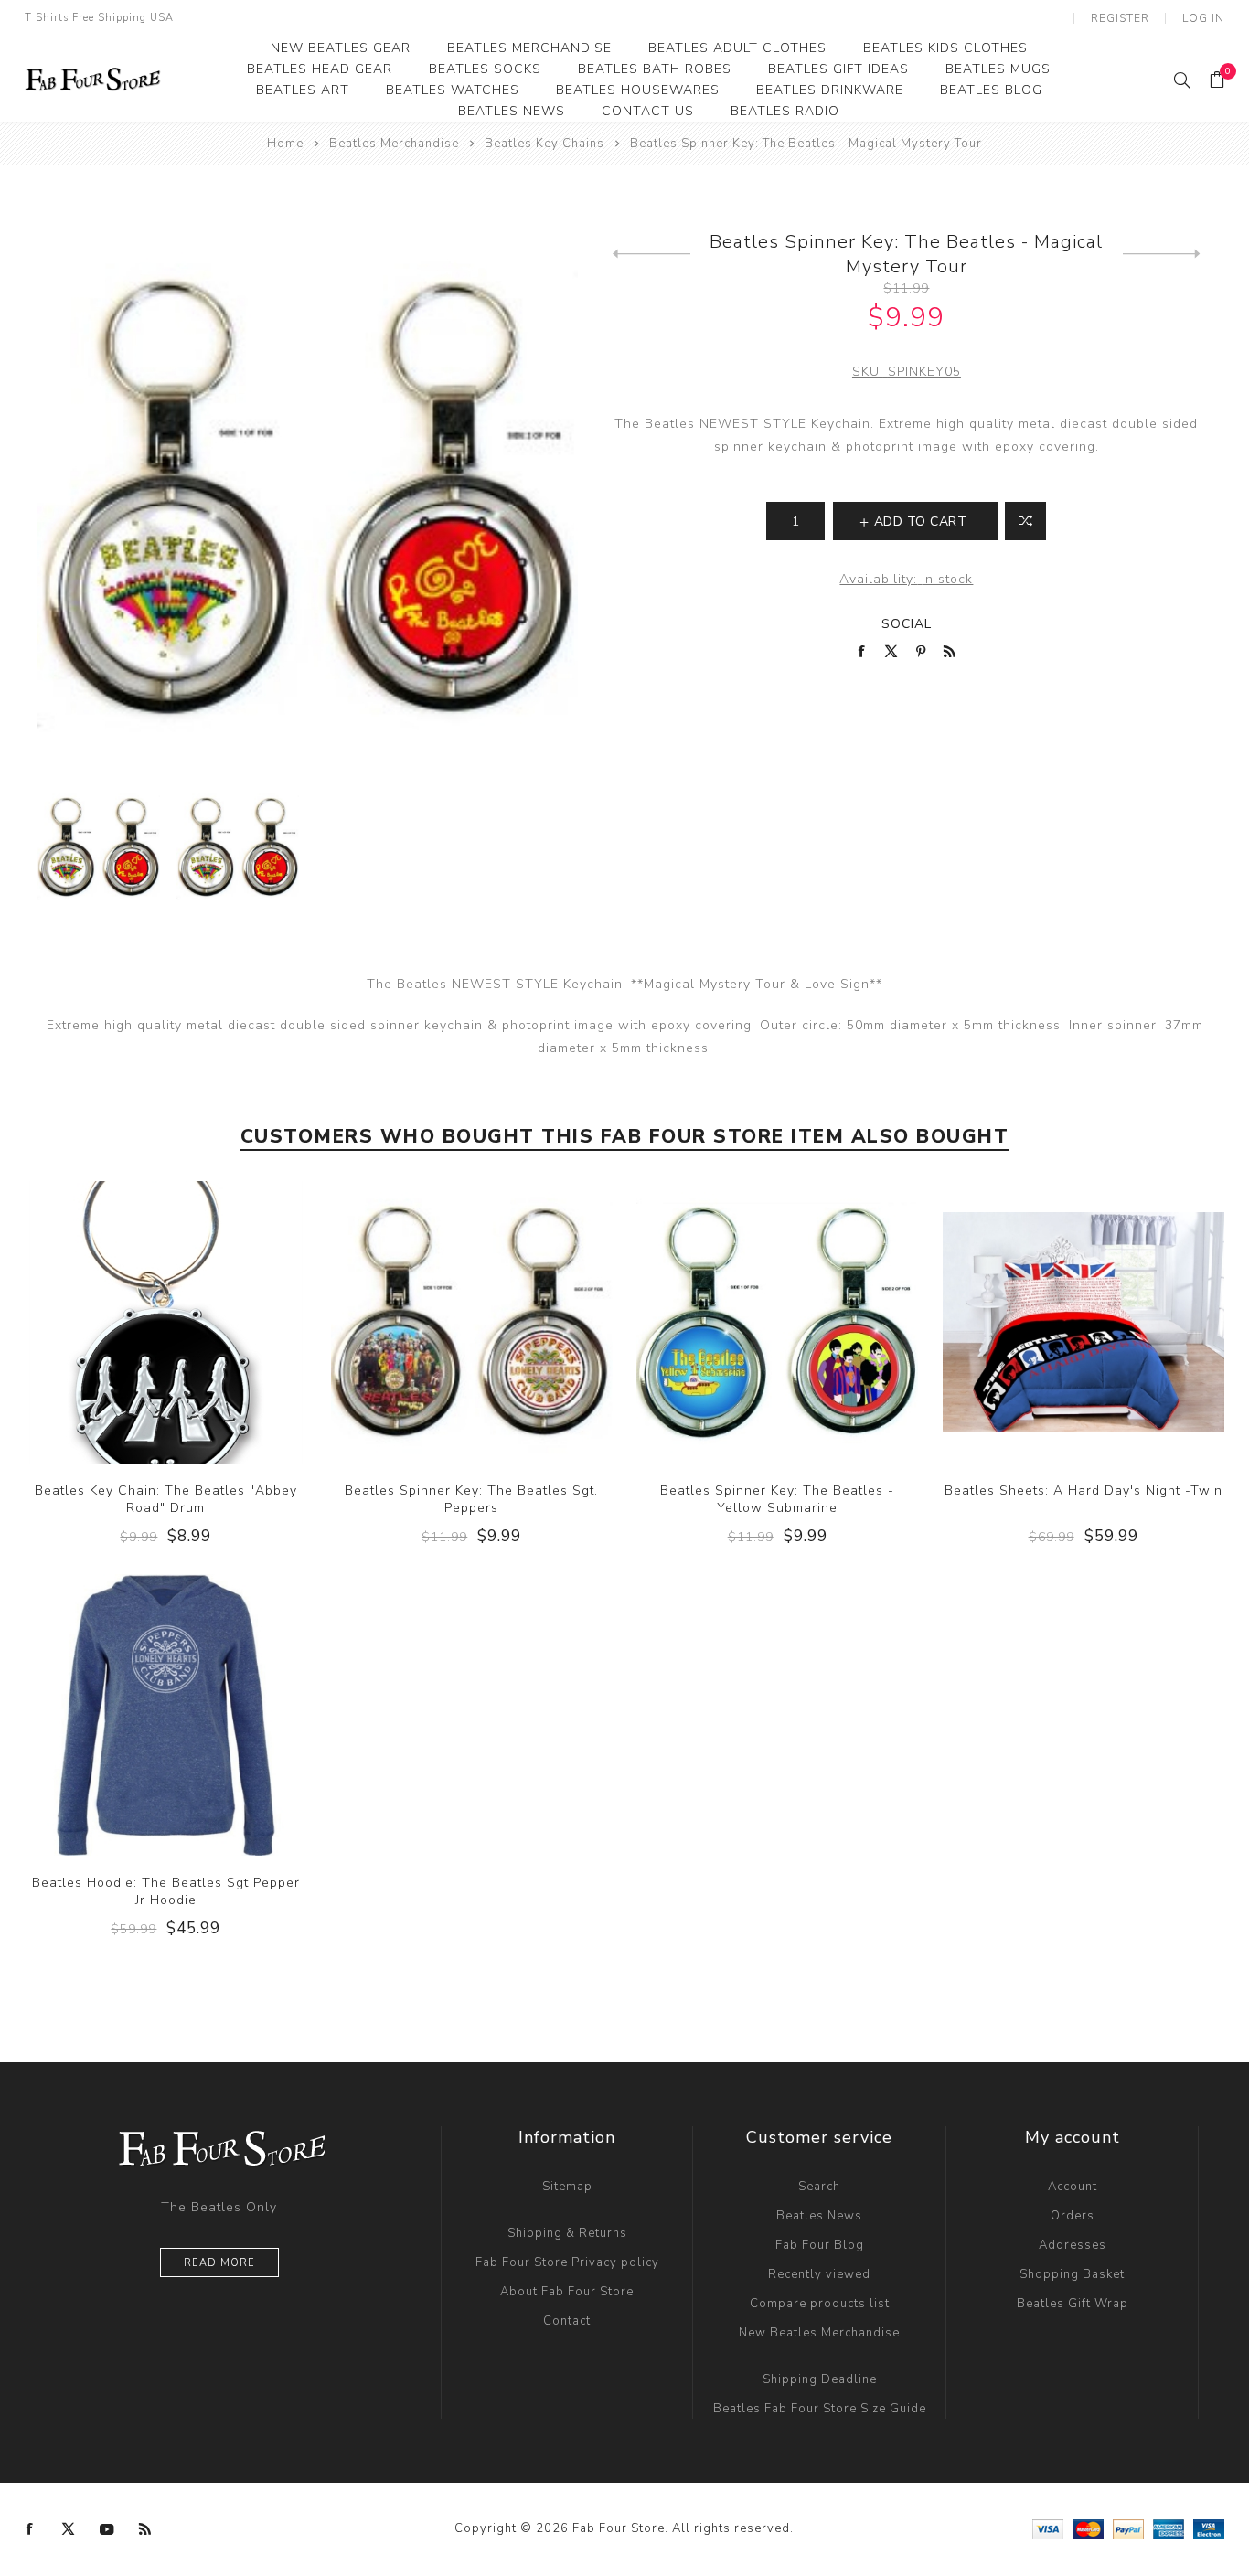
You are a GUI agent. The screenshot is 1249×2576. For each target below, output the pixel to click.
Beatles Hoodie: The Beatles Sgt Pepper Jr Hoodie (166, 1891)
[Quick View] (129, 1322)
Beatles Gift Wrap (1073, 2304)
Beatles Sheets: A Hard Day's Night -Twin (1084, 1490)
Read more (219, 2263)
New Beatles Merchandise (819, 2333)
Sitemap (567, 2187)
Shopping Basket (1072, 2274)
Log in (1203, 18)
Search (819, 2187)
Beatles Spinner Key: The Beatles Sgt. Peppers (471, 1499)
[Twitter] (69, 2529)
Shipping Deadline (820, 2379)
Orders (1073, 2216)
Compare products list (820, 2304)
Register (1120, 18)
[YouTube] (107, 2529)
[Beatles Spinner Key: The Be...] (1162, 254)
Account (1073, 2187)
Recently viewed (819, 2274)
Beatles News (819, 2216)
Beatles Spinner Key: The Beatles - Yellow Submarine (777, 1499)
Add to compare (165, 1322)
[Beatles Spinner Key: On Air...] (651, 254)
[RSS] (145, 2529)
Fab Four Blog (820, 2245)
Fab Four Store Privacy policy (567, 2262)
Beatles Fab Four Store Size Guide (820, 2409)
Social (907, 624)
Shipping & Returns (567, 2233)
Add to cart (203, 1322)
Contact (567, 2321)
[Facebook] (30, 2529)
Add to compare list (1025, 521)
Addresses (1073, 2245)
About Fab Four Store (567, 2292)
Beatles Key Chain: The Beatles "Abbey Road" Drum (166, 1499)
